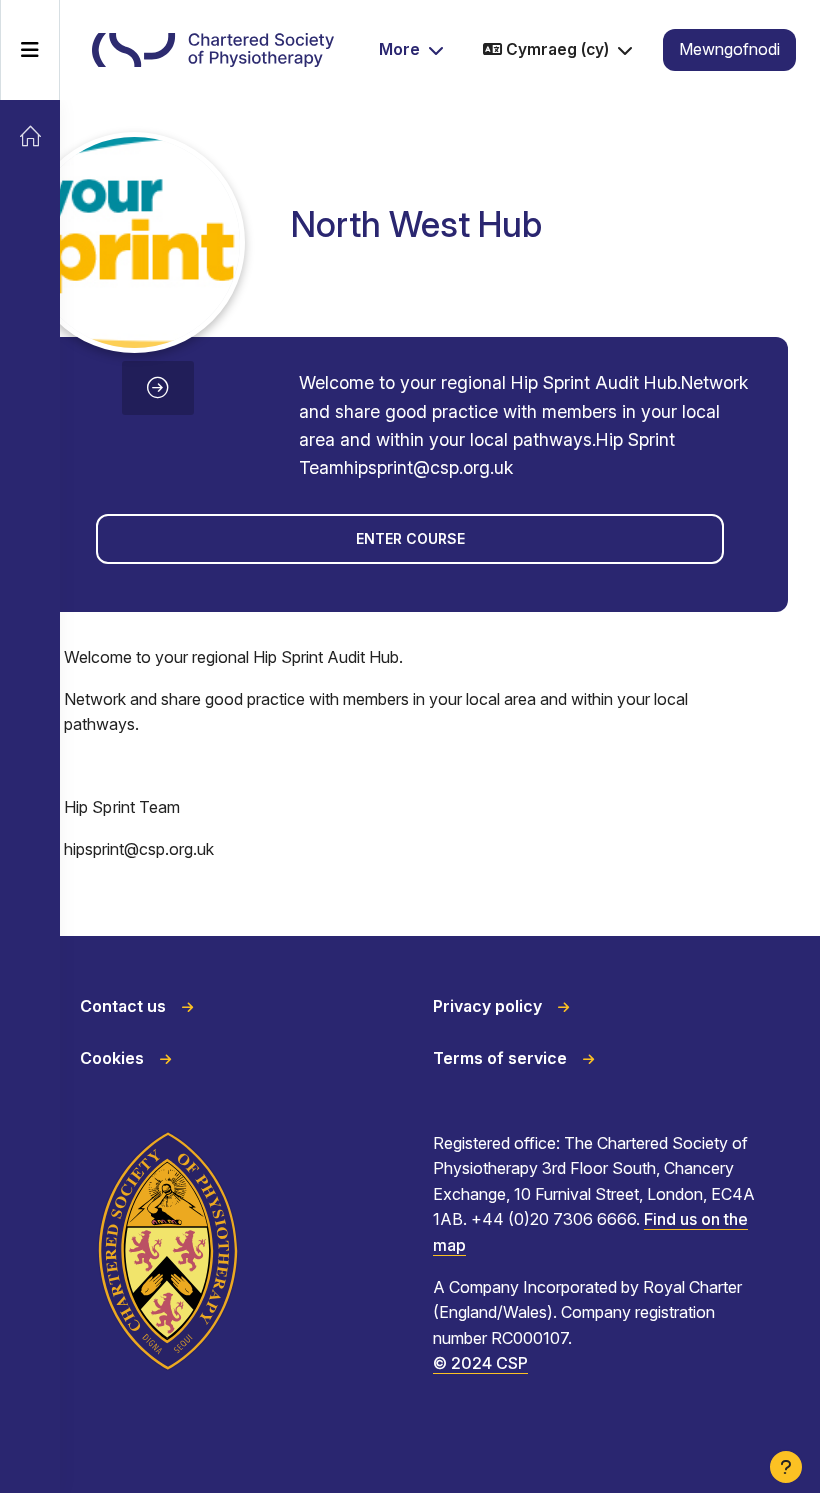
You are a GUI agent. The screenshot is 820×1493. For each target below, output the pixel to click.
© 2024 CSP (480, 1363)
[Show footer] (786, 1467)
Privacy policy (487, 1006)
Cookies (112, 1058)
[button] (558, 50)
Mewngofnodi (729, 49)
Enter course (410, 538)
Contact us (123, 1006)
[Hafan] (30, 136)
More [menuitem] (399, 49)
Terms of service (500, 1058)
